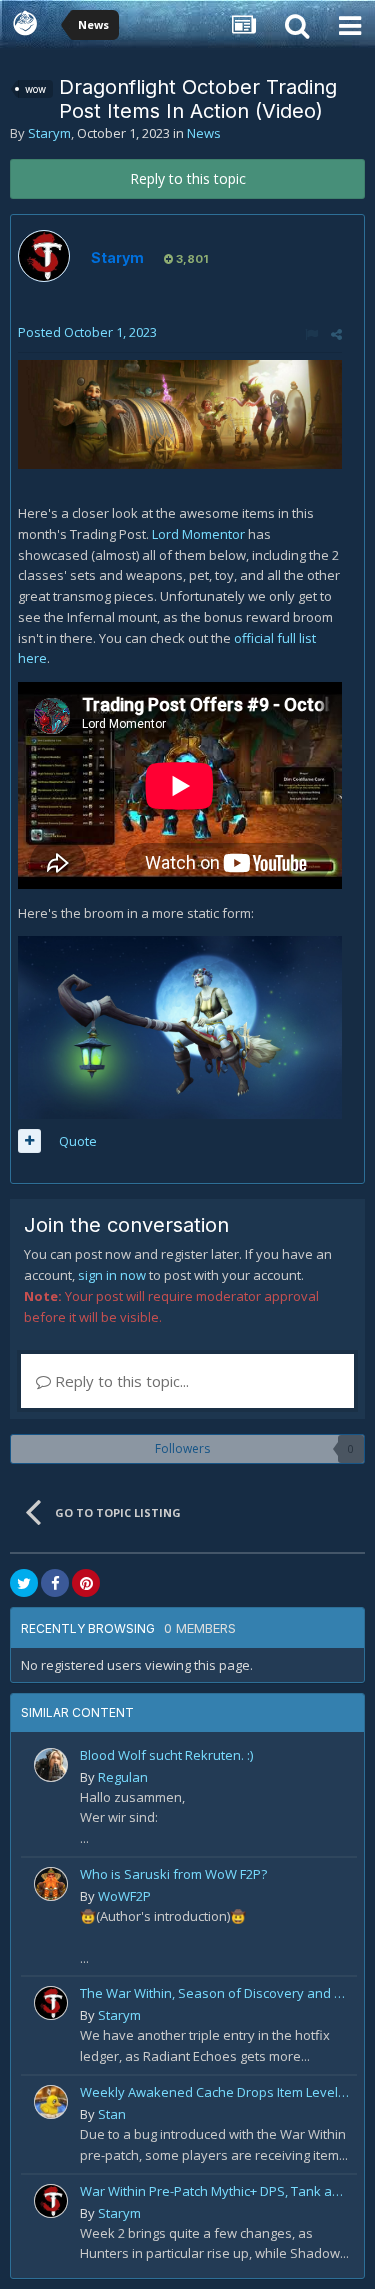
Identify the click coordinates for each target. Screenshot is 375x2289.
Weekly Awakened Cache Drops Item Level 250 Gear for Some (215, 2092)
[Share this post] (336, 334)
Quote (78, 1141)
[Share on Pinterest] (86, 1583)
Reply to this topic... (120, 1381)
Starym (49, 133)
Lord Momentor (198, 534)
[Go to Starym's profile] (44, 256)
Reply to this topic (188, 178)
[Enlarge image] (180, 413)
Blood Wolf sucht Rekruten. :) (166, 1755)
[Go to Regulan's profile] (51, 1765)
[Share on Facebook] (55, 1583)
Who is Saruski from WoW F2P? (173, 1874)
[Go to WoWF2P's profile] (51, 1884)
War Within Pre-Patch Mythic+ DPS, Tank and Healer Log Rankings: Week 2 (215, 2191)
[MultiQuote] (29, 1141)
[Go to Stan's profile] (51, 2102)
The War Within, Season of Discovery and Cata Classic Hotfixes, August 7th (215, 1993)
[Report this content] (311, 334)
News (204, 133)
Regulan (123, 1777)
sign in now (112, 1275)
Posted (87, 332)
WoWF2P (124, 1896)
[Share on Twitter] (24, 1583)
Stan (112, 2114)
